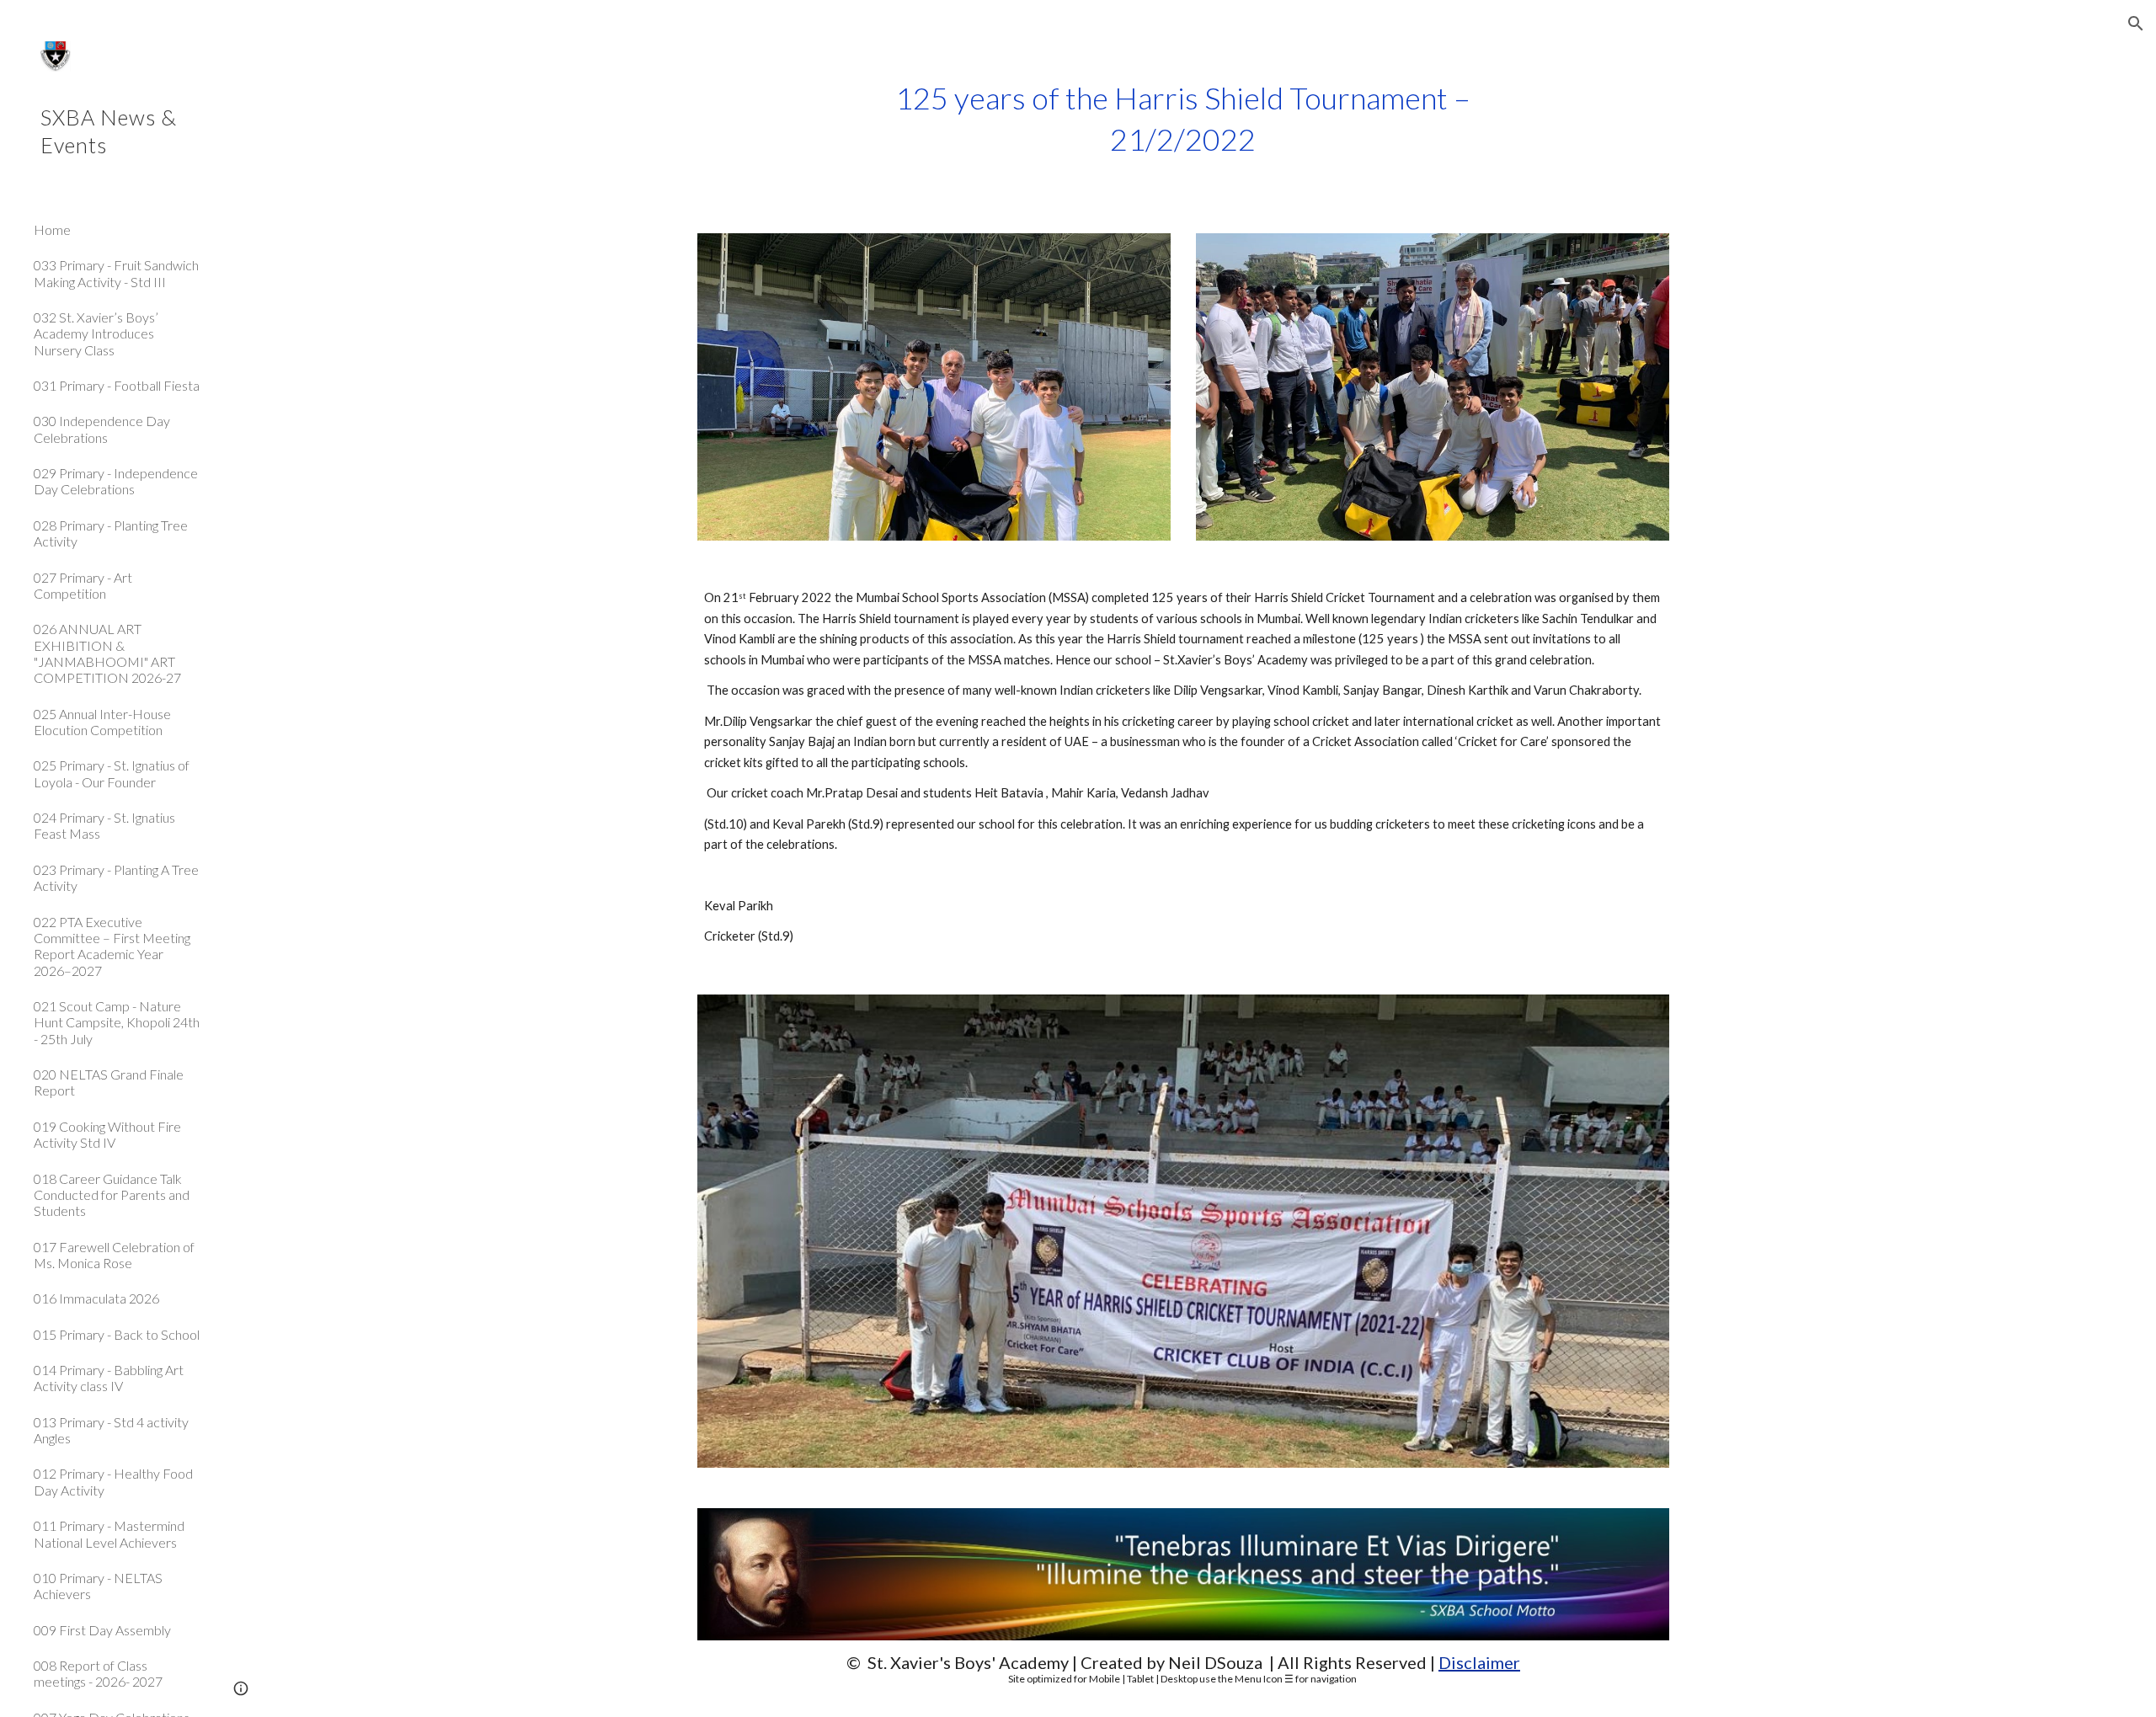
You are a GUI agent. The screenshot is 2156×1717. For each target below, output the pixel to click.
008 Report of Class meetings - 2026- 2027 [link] (98, 1673)
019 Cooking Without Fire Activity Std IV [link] (107, 1134)
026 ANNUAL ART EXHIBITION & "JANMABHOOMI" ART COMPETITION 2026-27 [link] (107, 653)
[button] (2136, 24)
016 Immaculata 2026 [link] (96, 1298)
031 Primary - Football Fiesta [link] (117, 385)
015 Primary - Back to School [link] (117, 1334)
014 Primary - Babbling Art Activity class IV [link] (109, 1378)
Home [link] (52, 229)
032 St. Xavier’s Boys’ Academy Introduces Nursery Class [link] (96, 333)
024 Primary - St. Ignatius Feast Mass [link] (104, 825)
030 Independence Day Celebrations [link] (102, 429)
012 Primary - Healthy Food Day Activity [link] (113, 1481)
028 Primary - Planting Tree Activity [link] (111, 533)
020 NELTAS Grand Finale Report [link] (109, 1082)
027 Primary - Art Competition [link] (83, 585)
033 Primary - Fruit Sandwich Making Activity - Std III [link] (116, 273)
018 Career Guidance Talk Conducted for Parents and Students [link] (112, 1195)
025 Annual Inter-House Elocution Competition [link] (102, 722)
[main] (1183, 118)
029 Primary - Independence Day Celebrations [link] (116, 481)
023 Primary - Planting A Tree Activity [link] (116, 877)
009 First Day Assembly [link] (102, 1630)
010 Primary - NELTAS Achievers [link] (98, 1586)
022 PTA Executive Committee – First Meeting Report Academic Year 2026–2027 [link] (112, 946)
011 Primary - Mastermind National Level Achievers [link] (109, 1533)
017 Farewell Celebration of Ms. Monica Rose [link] (114, 1255)
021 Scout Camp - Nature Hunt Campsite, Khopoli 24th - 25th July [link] (117, 1022)
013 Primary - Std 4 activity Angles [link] (111, 1430)
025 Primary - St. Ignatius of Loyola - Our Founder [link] (112, 773)
